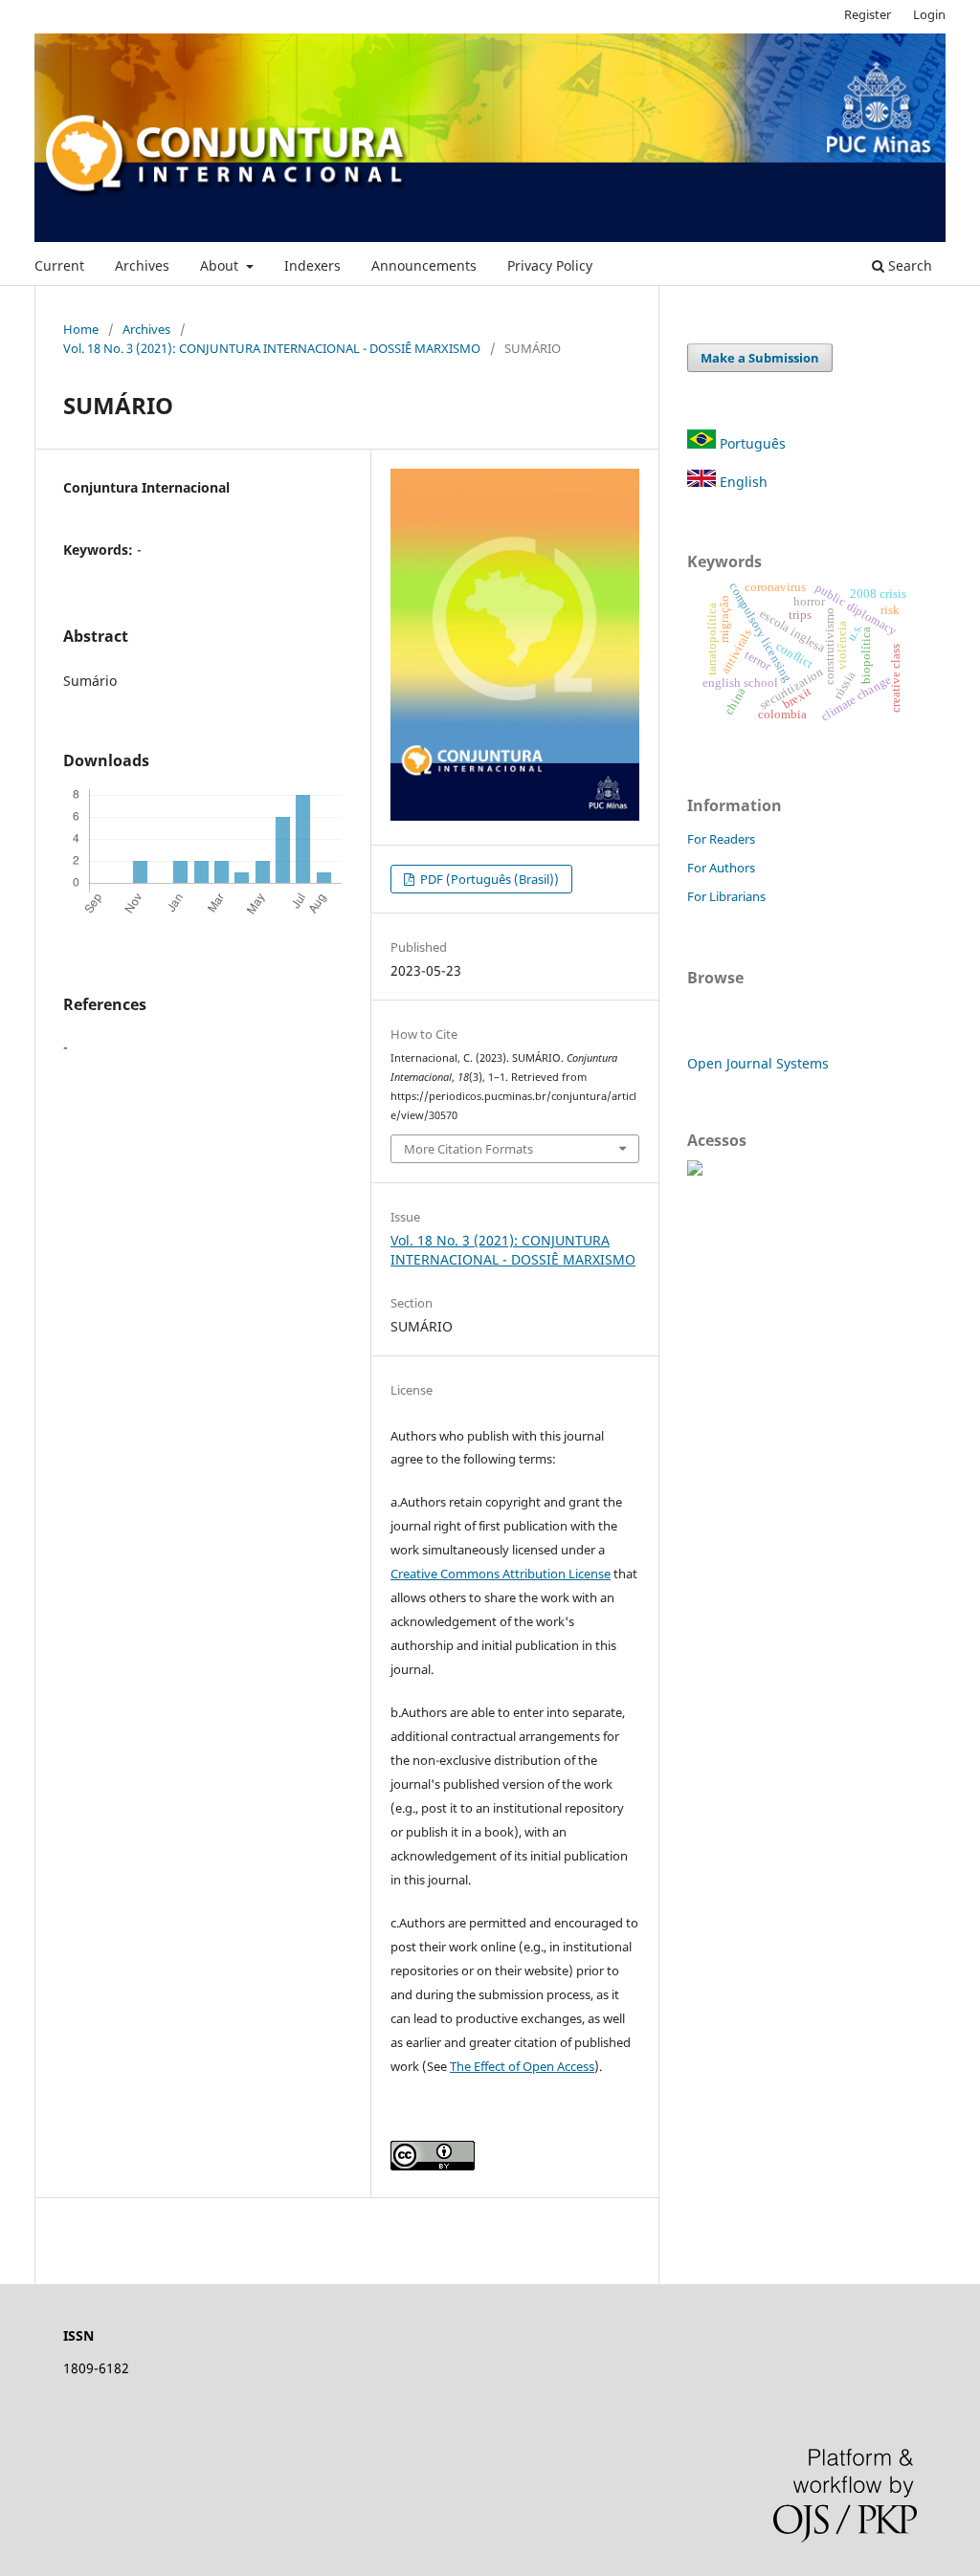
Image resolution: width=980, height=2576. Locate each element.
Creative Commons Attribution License (501, 1574)
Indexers (312, 265)
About (221, 265)
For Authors (721, 868)
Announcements (424, 265)
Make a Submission (760, 358)
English (742, 482)
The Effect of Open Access (522, 2066)
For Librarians (726, 896)
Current (59, 265)
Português (751, 443)
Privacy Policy (550, 265)
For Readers (721, 839)
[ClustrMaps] (695, 1170)
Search (908, 265)
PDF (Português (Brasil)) (488, 879)
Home (81, 329)
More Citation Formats (468, 1149)
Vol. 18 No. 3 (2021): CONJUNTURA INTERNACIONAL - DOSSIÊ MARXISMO (272, 348)
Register (868, 14)
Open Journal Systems (758, 1063)
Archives (142, 265)
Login (929, 14)
